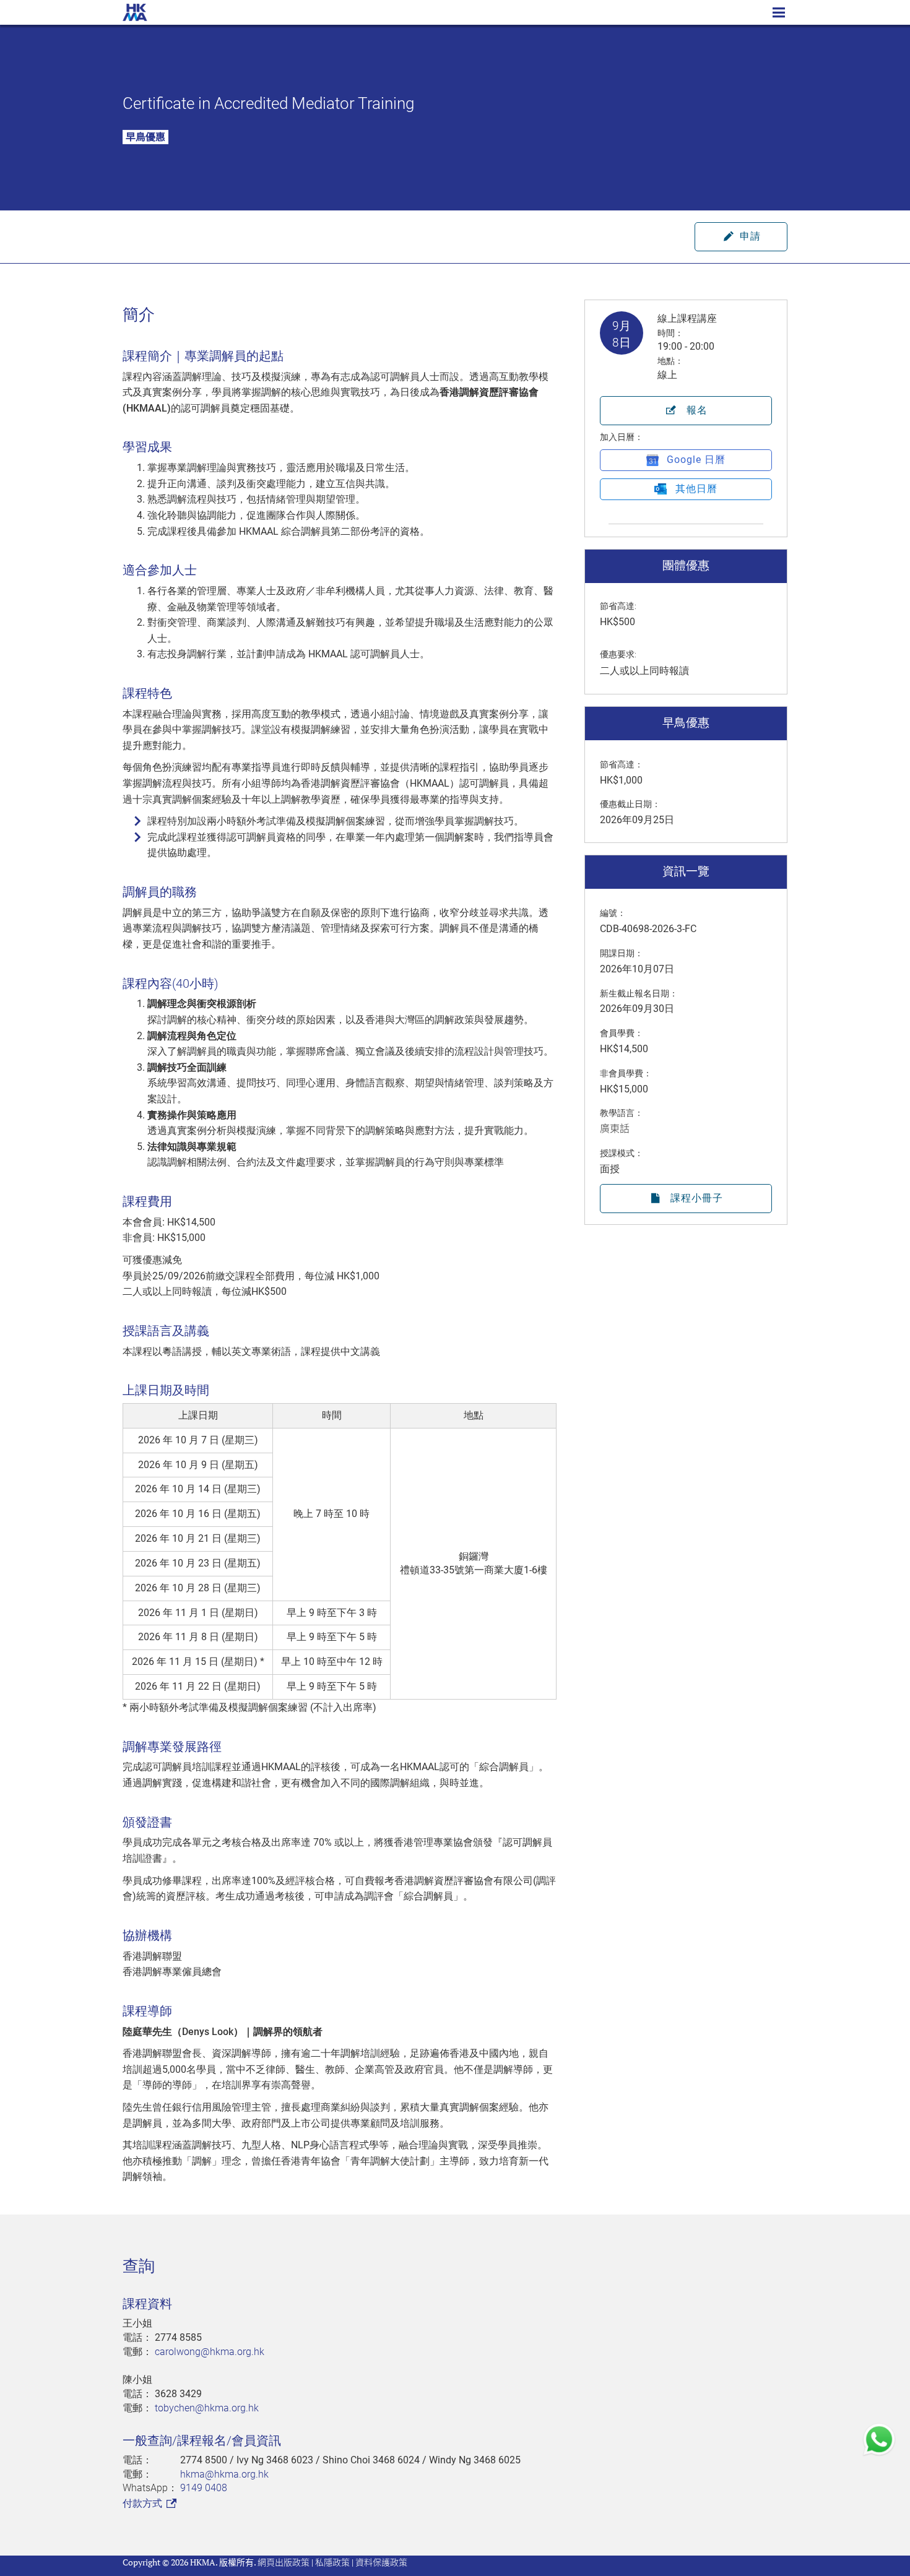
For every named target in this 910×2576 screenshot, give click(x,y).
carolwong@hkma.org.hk (210, 2352)
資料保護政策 (381, 2562)
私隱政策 (332, 2562)
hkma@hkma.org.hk (224, 2474)
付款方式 (144, 2503)
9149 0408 (204, 2488)
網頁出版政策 (284, 2562)
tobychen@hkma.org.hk (207, 2408)
